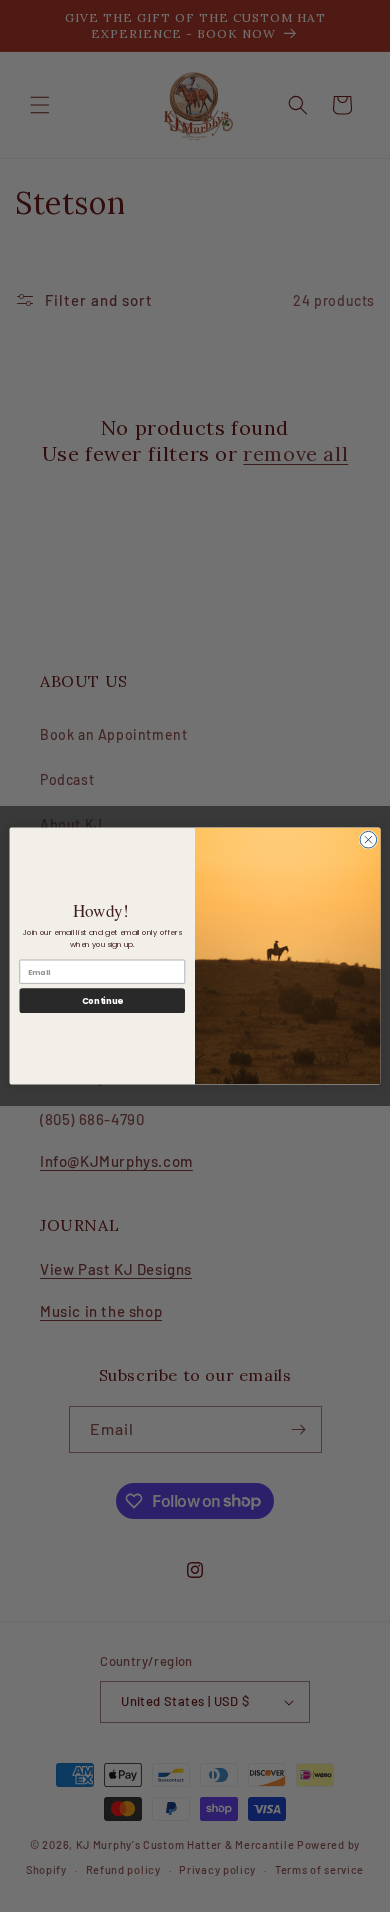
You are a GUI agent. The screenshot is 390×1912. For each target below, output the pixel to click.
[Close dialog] (368, 839)
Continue (102, 1001)
